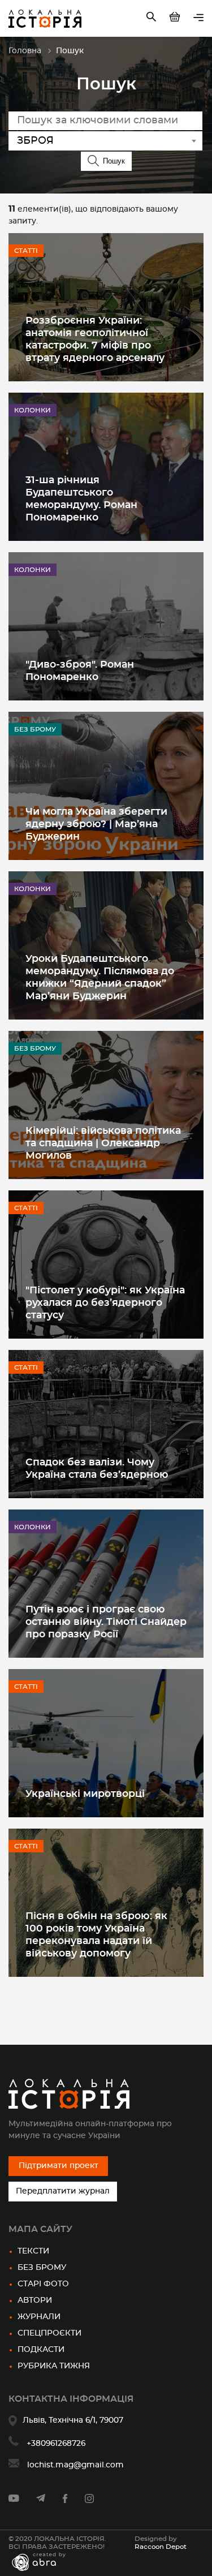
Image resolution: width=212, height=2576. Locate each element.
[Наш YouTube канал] (14, 2500)
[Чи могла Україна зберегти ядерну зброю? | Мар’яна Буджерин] (106, 786)
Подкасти (41, 2350)
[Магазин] (176, 19)
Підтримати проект (59, 2166)
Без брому (42, 2268)
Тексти (33, 2251)
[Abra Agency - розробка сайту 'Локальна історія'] (44, 2562)
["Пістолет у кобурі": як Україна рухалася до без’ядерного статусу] (106, 1265)
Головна (25, 51)
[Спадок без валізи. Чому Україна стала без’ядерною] (106, 1424)
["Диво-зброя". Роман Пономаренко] (106, 626)
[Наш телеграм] (41, 2500)
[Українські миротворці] (106, 1743)
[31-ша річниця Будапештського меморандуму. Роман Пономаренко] (106, 467)
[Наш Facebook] (65, 2501)
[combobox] (105, 141)
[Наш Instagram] (89, 2501)
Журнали (39, 2317)
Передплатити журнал (63, 2191)
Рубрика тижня (54, 2366)
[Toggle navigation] (198, 18)
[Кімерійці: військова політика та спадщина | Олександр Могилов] (106, 1105)
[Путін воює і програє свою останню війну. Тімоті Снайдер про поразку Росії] (106, 1584)
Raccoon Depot (161, 2547)
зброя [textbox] (35, 141)
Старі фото (43, 2284)
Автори (35, 2300)
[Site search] (152, 19)
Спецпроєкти (49, 2333)
